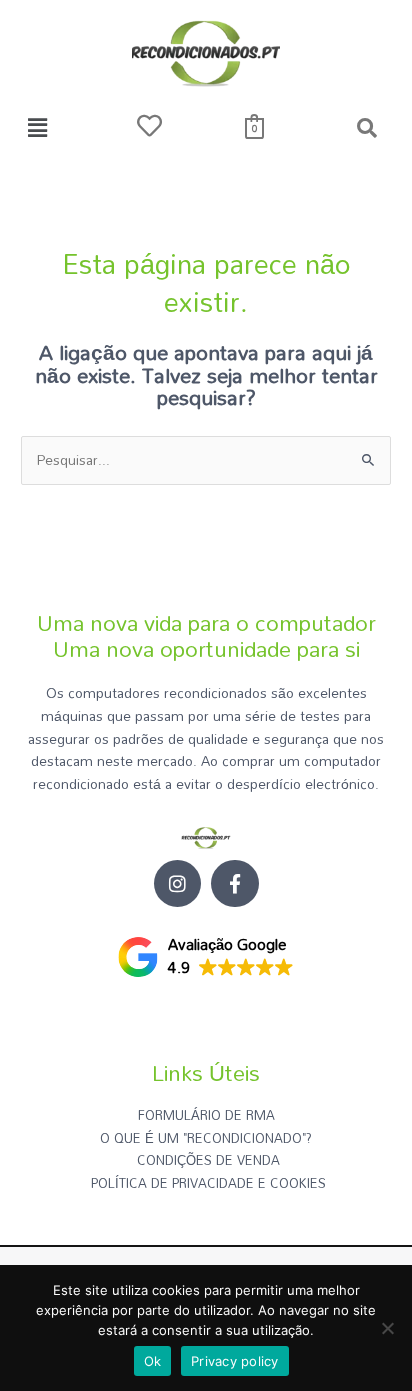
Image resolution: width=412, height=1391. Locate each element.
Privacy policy (235, 1361)
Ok (153, 1361)
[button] (37, 127)
